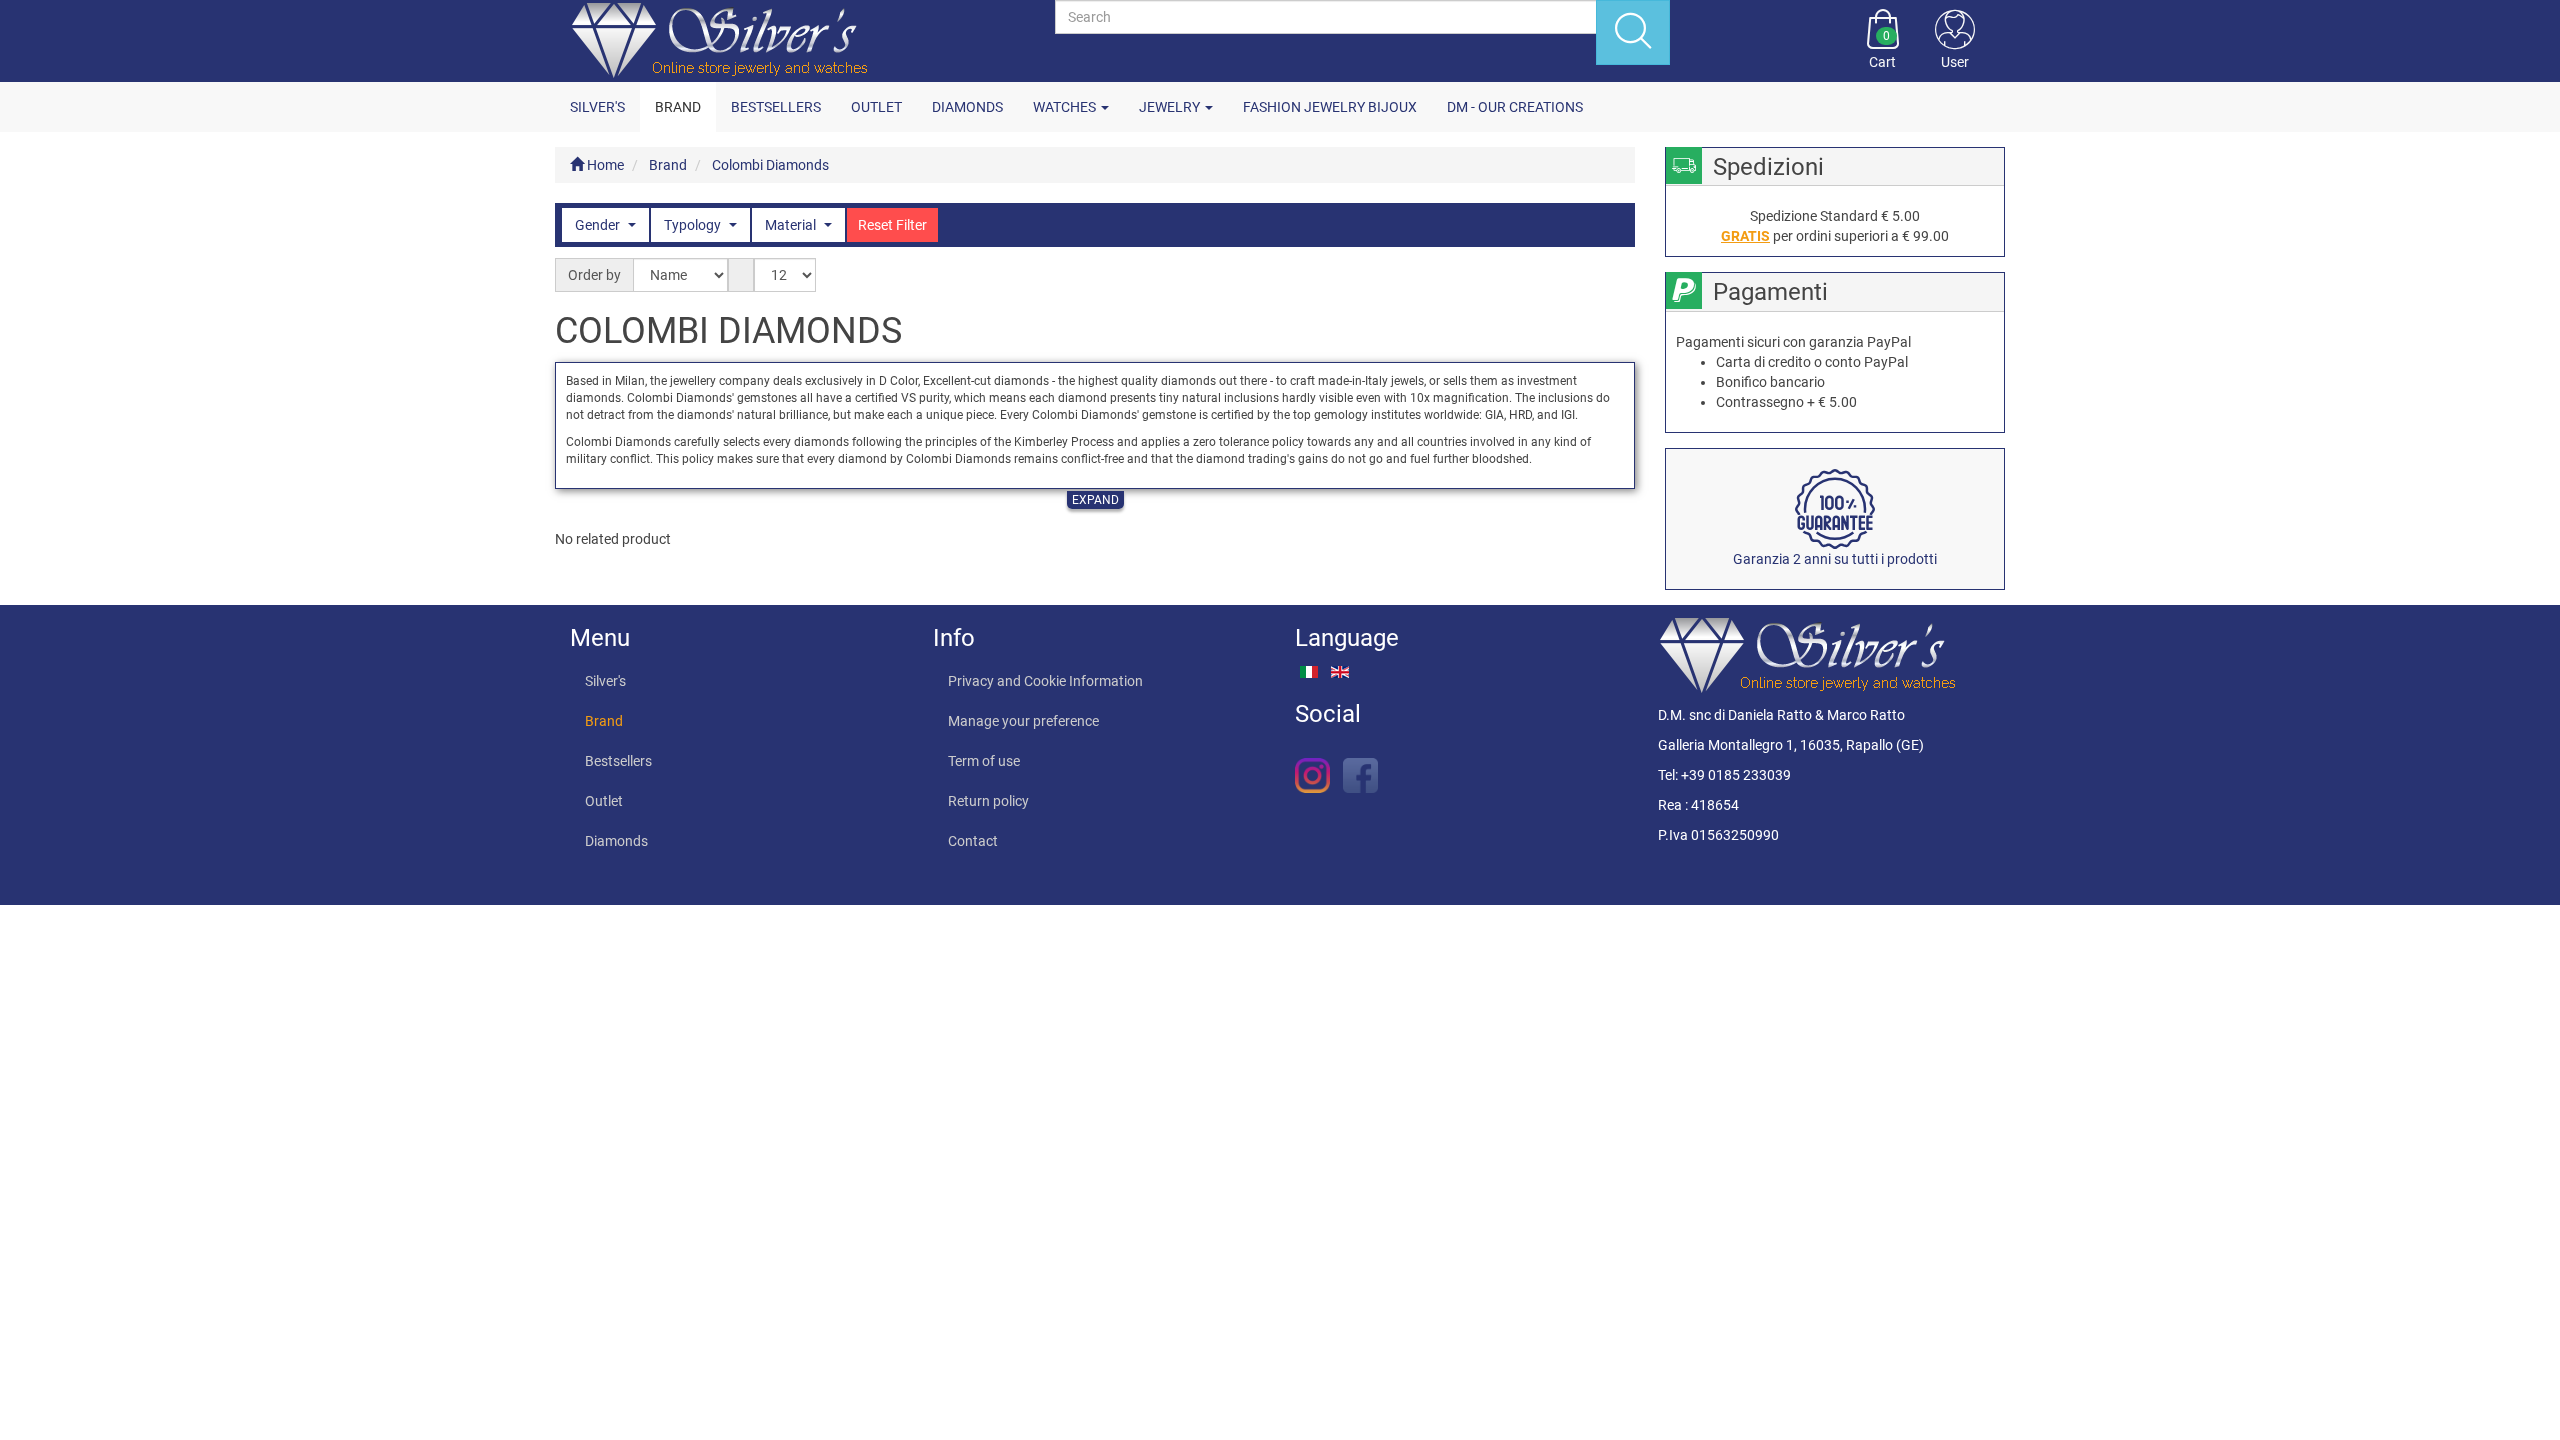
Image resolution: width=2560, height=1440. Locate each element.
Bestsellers (776, 107)
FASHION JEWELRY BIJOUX (1330, 107)
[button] (1955, 41)
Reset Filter (892, 225)
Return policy (988, 801)
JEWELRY (1171, 107)
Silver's (597, 107)
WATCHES (1066, 107)
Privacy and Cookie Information (1045, 681)
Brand (678, 107)
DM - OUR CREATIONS (1515, 107)
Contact (973, 841)
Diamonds (967, 107)
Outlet (876, 107)
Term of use (984, 761)
